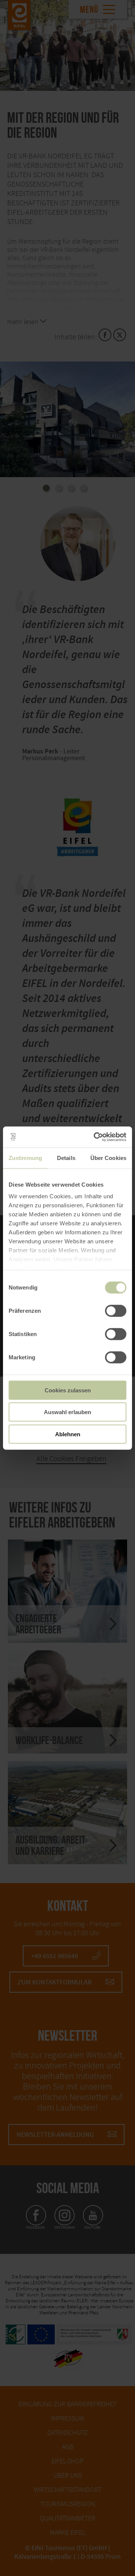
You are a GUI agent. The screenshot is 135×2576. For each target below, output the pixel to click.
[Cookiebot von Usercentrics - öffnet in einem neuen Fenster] (95, 1137)
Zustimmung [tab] (25, 1158)
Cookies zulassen (68, 1390)
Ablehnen (68, 1434)
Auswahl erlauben (67, 1412)
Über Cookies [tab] (108, 1158)
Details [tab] (66, 1158)
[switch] (116, 1311)
